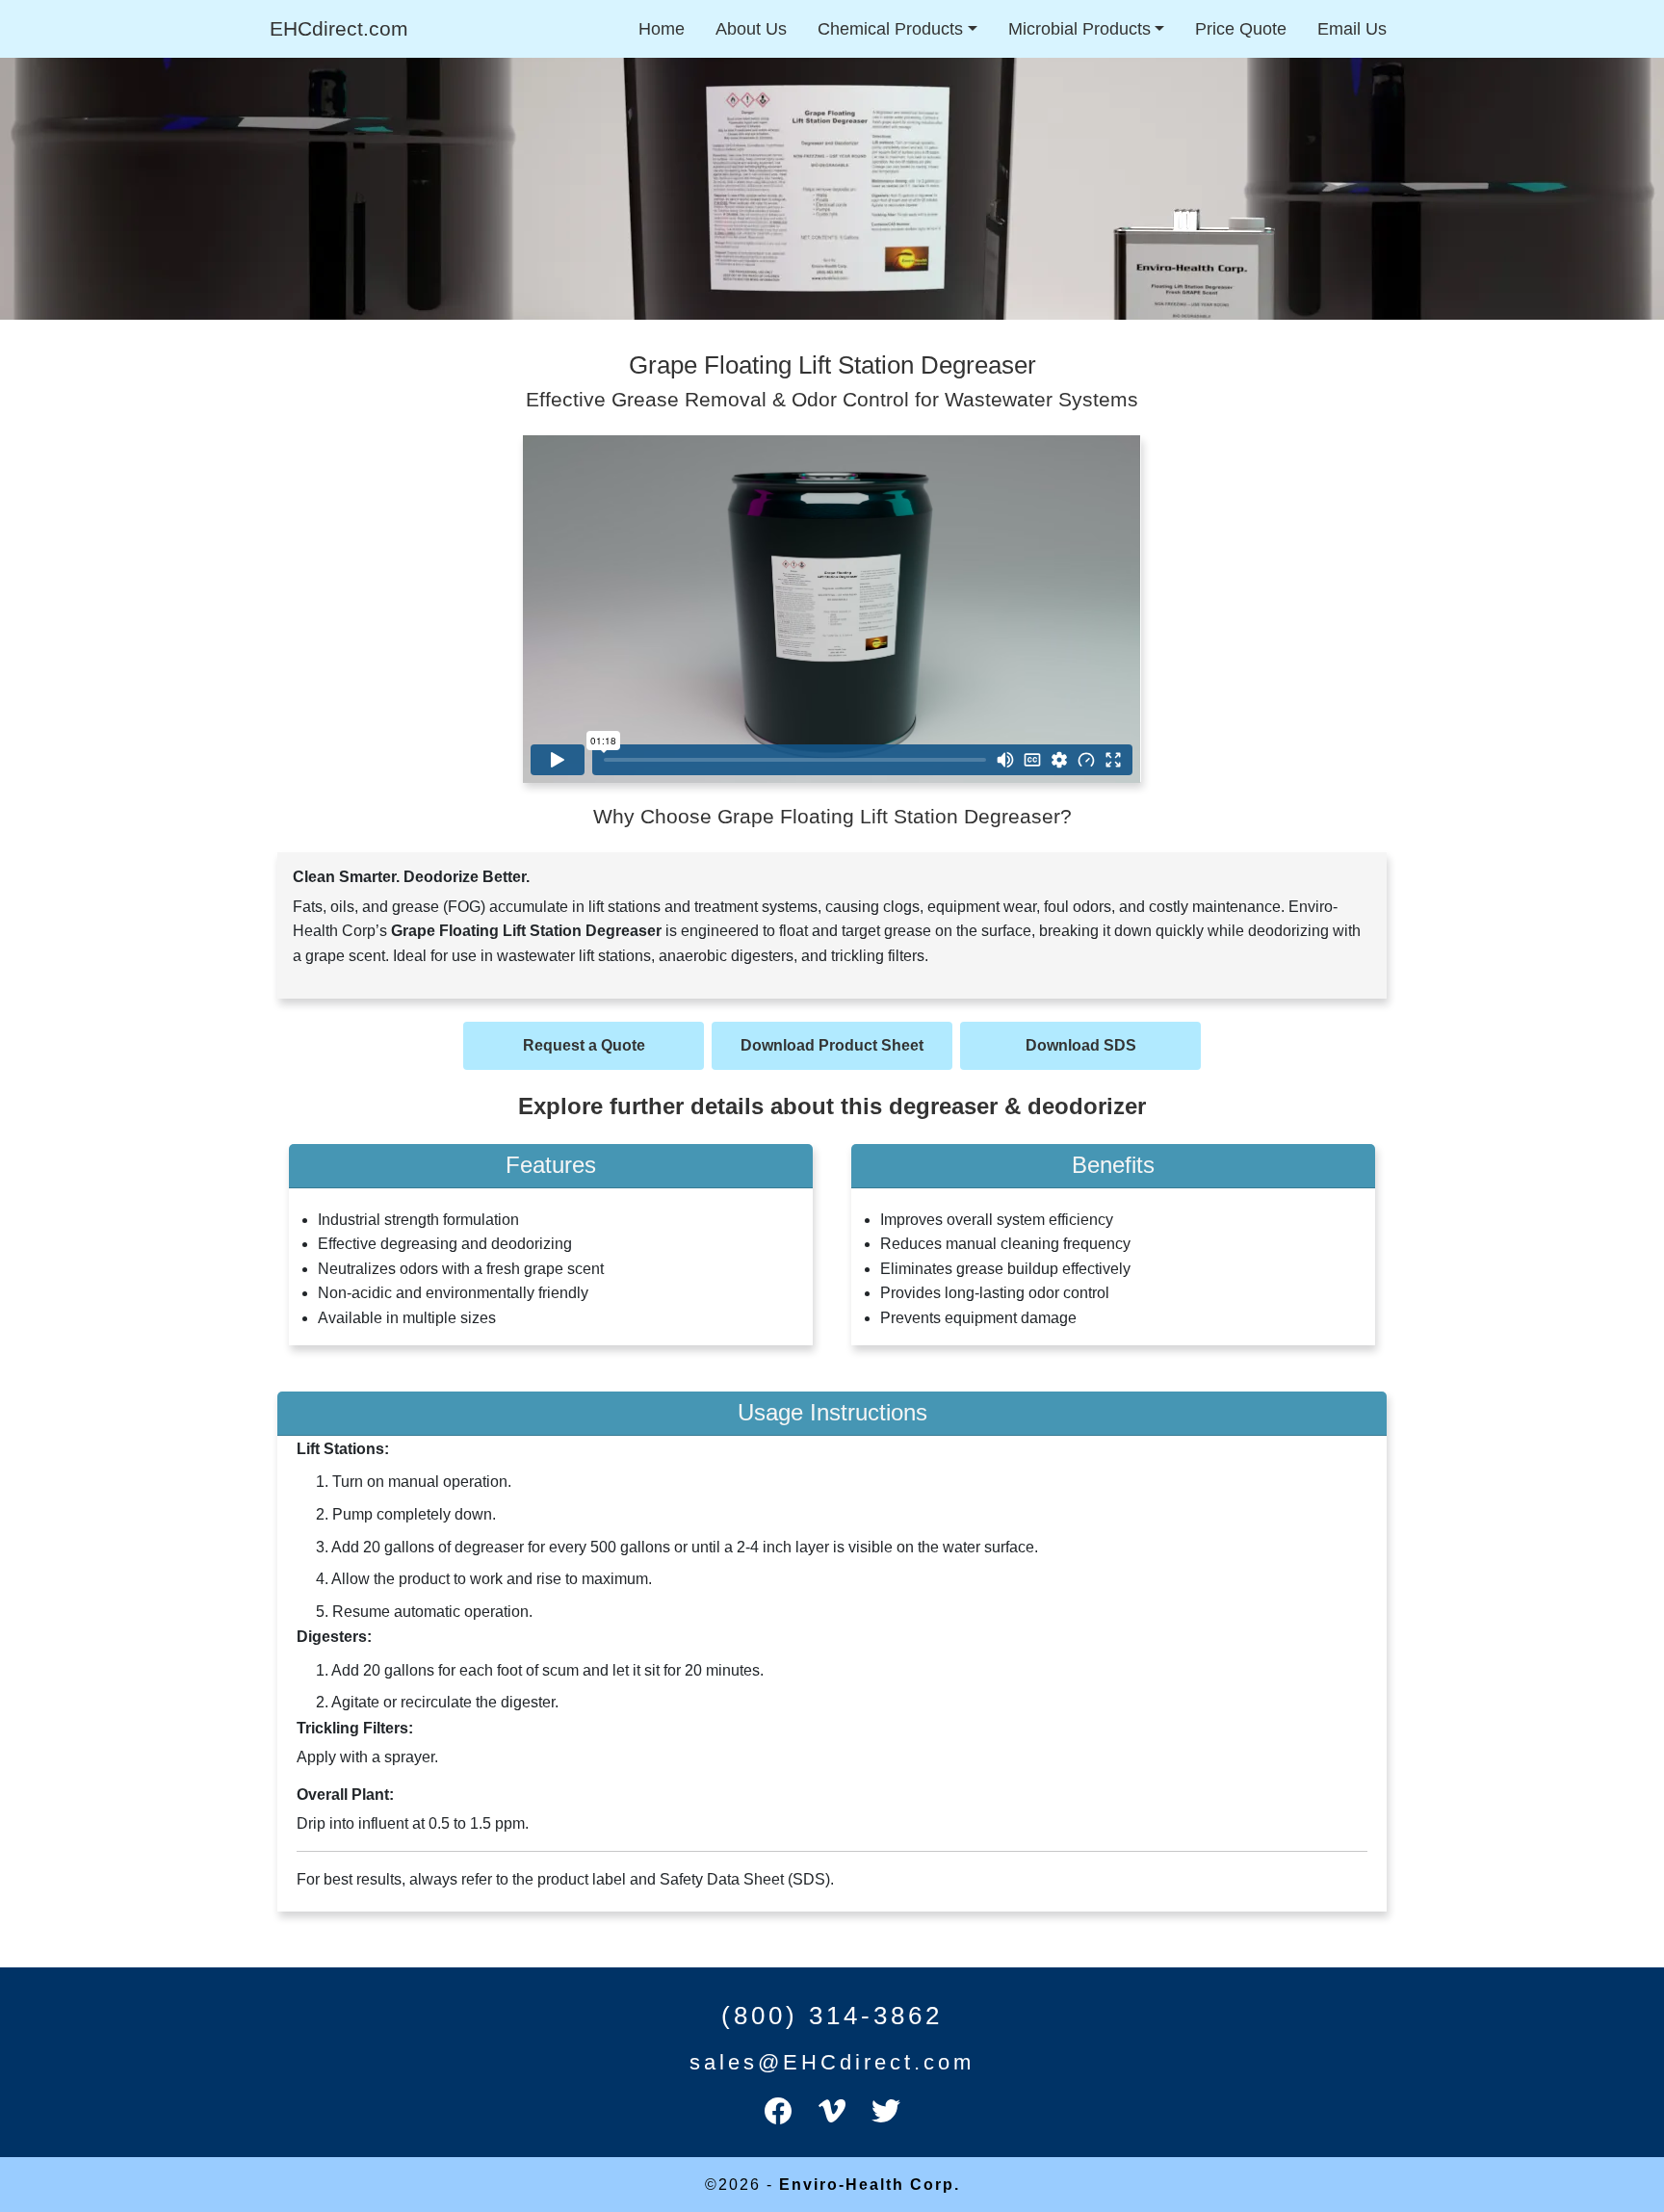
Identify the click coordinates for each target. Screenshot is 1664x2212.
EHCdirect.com (339, 28)
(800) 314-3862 (832, 2016)
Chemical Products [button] (890, 29)
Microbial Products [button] (1079, 29)
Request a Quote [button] (584, 1045)
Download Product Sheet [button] (832, 1045)
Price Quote (1241, 29)
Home (662, 29)
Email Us (1352, 29)
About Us (751, 29)
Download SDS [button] (1081, 1045)
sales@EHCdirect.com (832, 2062)
